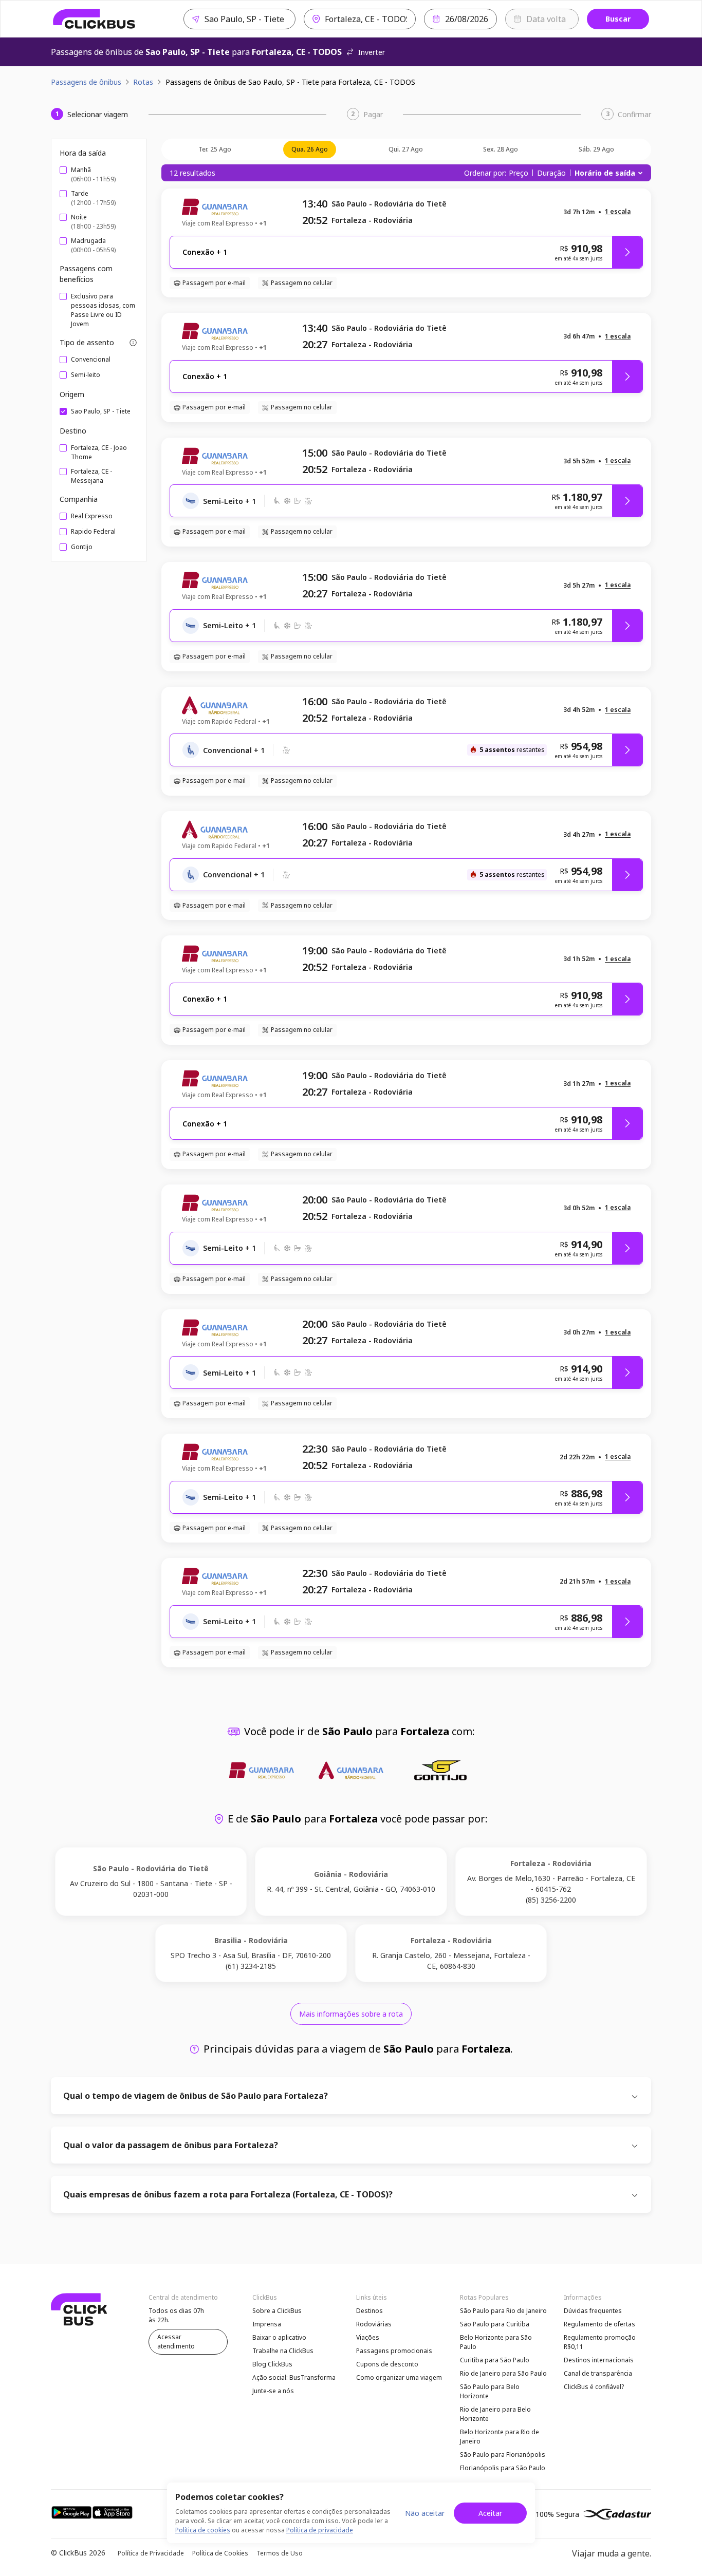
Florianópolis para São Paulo (503, 2468)
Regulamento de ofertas (599, 2324)
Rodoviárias (374, 2324)
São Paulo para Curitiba (495, 2324)
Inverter (372, 52)
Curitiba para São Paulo (495, 2360)
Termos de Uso (280, 2553)
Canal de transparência (598, 2373)
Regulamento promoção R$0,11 (600, 2342)
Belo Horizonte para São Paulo (496, 2342)
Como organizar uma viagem (399, 2377)
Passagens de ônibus (86, 82)
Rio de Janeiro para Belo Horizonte (495, 2414)
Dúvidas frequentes (593, 2311)
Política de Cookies (220, 2553)
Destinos (370, 2311)
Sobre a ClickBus (277, 2311)
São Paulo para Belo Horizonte (490, 2391)
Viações (368, 2337)
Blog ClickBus (272, 2364)
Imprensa (267, 2324)
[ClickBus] (94, 19)
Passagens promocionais (394, 2351)
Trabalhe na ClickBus (283, 2351)
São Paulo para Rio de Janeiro (503, 2311)
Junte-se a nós (273, 2391)
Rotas (143, 82)
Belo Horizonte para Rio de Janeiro (500, 2437)
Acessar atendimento (176, 2342)
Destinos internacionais (599, 2360)
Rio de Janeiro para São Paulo (503, 2373)
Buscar (618, 19)
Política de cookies (203, 2530)
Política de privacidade (320, 2530)
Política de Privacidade (151, 2553)
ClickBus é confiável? (594, 2387)
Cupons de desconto (387, 2364)
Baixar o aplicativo (279, 2337)
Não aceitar (425, 2513)
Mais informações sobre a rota (351, 2014)
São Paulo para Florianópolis (503, 2455)
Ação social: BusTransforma (294, 2377)
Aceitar (490, 2513)
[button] (618, 212)
